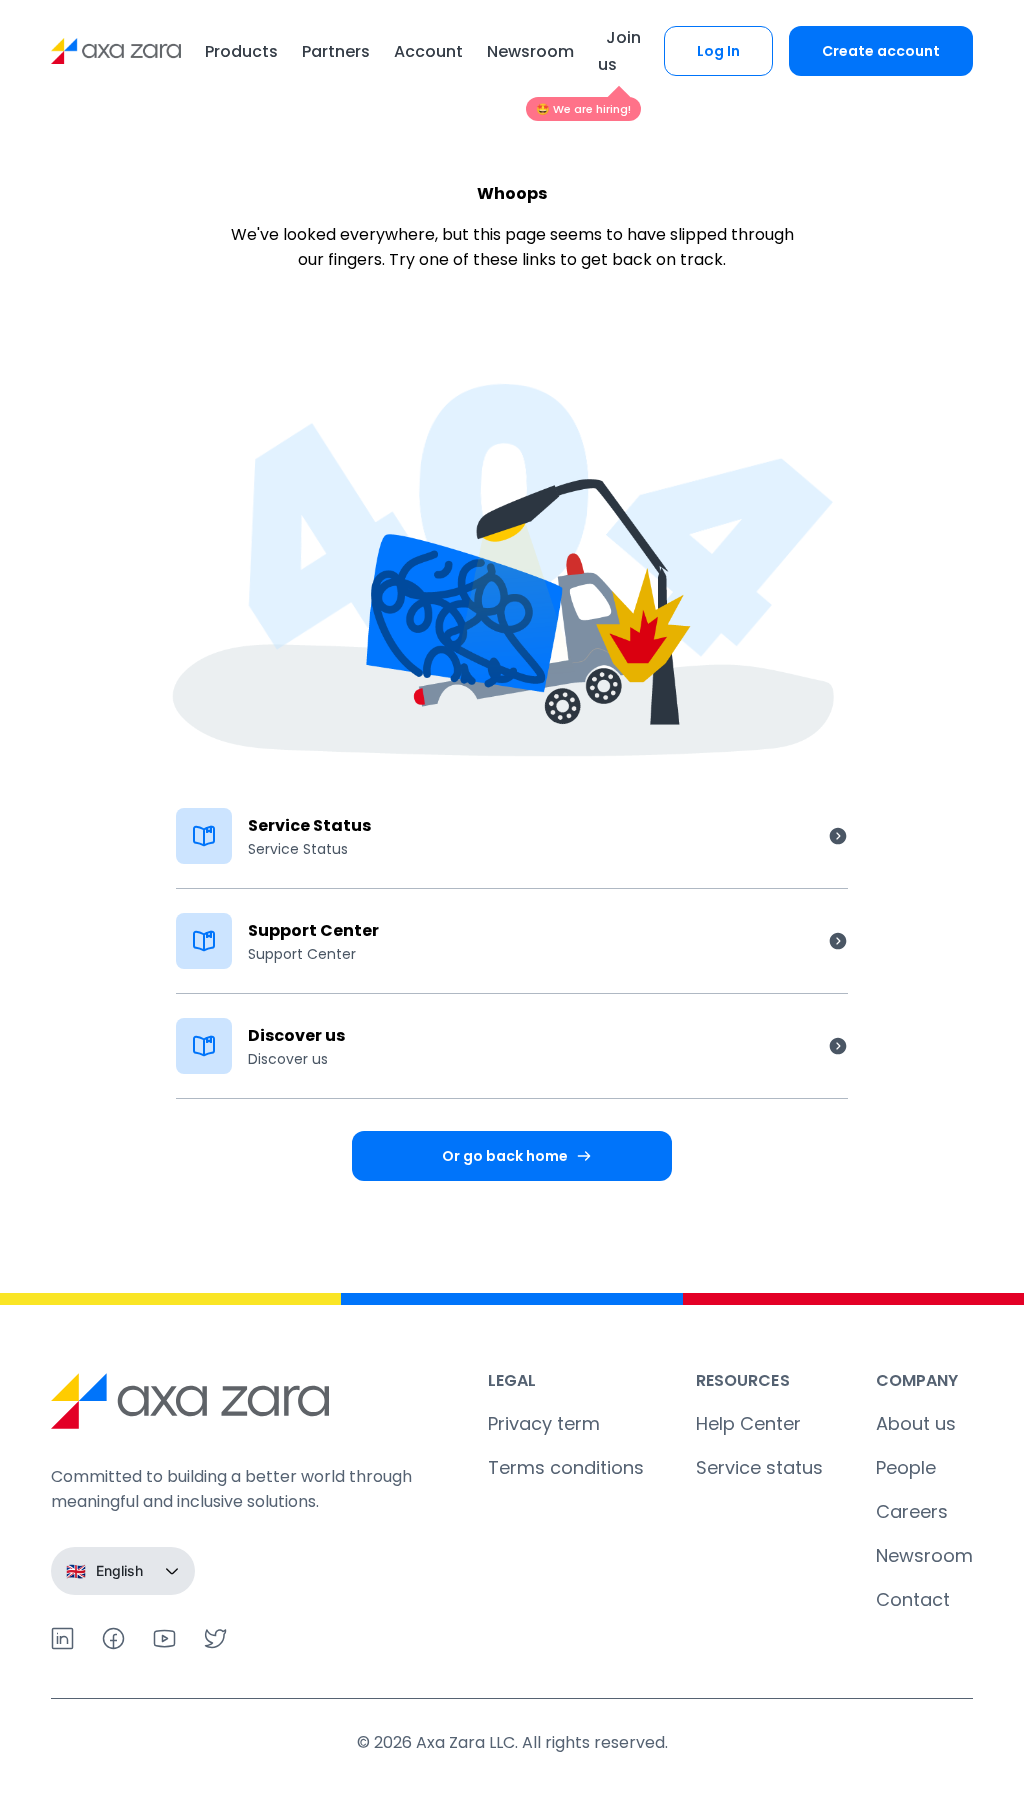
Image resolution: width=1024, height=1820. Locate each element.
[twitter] (215, 1638)
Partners (336, 51)
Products (241, 51)
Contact (913, 1599)
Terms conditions (566, 1467)
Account (428, 51)
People (906, 1467)
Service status (759, 1467)
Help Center (748, 1423)
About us (916, 1423)
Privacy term (544, 1423)
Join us (619, 51)
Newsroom (530, 51)
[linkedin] (62, 1638)
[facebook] (113, 1638)
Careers (912, 1511)
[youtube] (164, 1638)
